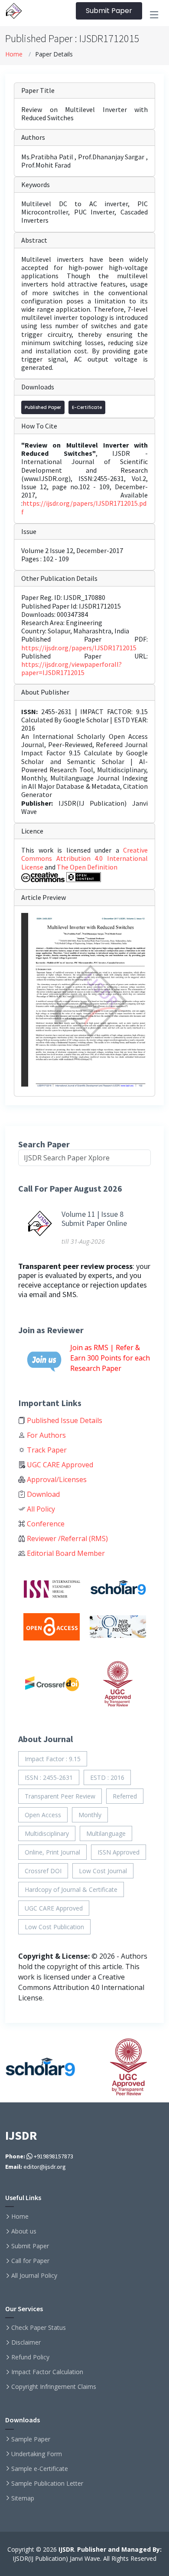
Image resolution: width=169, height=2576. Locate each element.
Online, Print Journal (52, 1852)
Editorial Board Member (65, 1553)
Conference (45, 1524)
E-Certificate (87, 407)
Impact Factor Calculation (47, 2372)
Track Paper (46, 1450)
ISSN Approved (119, 1852)
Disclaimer (26, 2342)
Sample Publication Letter (47, 2484)
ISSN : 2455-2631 (49, 1777)
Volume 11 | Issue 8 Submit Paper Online (94, 1219)
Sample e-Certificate (40, 2469)
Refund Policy (30, 2357)
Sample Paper (31, 2439)
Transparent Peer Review (60, 1796)
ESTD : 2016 (107, 1777)
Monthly (90, 1815)
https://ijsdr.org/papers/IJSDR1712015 (79, 648)
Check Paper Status (39, 2328)
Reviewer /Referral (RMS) (67, 1538)
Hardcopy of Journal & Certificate (71, 1889)
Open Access (43, 1815)
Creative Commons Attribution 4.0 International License (84, 858)
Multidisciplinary (47, 1833)
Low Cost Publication (54, 1927)
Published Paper (43, 407)
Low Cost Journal (103, 1871)
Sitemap (23, 2498)
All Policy (40, 1509)
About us (24, 2231)
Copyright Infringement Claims (54, 2387)
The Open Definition (87, 867)
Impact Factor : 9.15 (53, 1759)
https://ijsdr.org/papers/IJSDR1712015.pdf (84, 507)
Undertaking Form (37, 2454)
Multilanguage (106, 1833)
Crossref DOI (43, 1871)
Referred (125, 1796)
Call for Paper (30, 2261)
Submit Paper (109, 11)
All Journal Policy (34, 2276)
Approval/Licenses (56, 1479)
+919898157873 (53, 2156)
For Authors (45, 1435)
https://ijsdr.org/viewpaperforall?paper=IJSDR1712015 (71, 668)
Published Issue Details (64, 1420)
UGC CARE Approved (59, 1465)
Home (14, 54)
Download (42, 1494)
